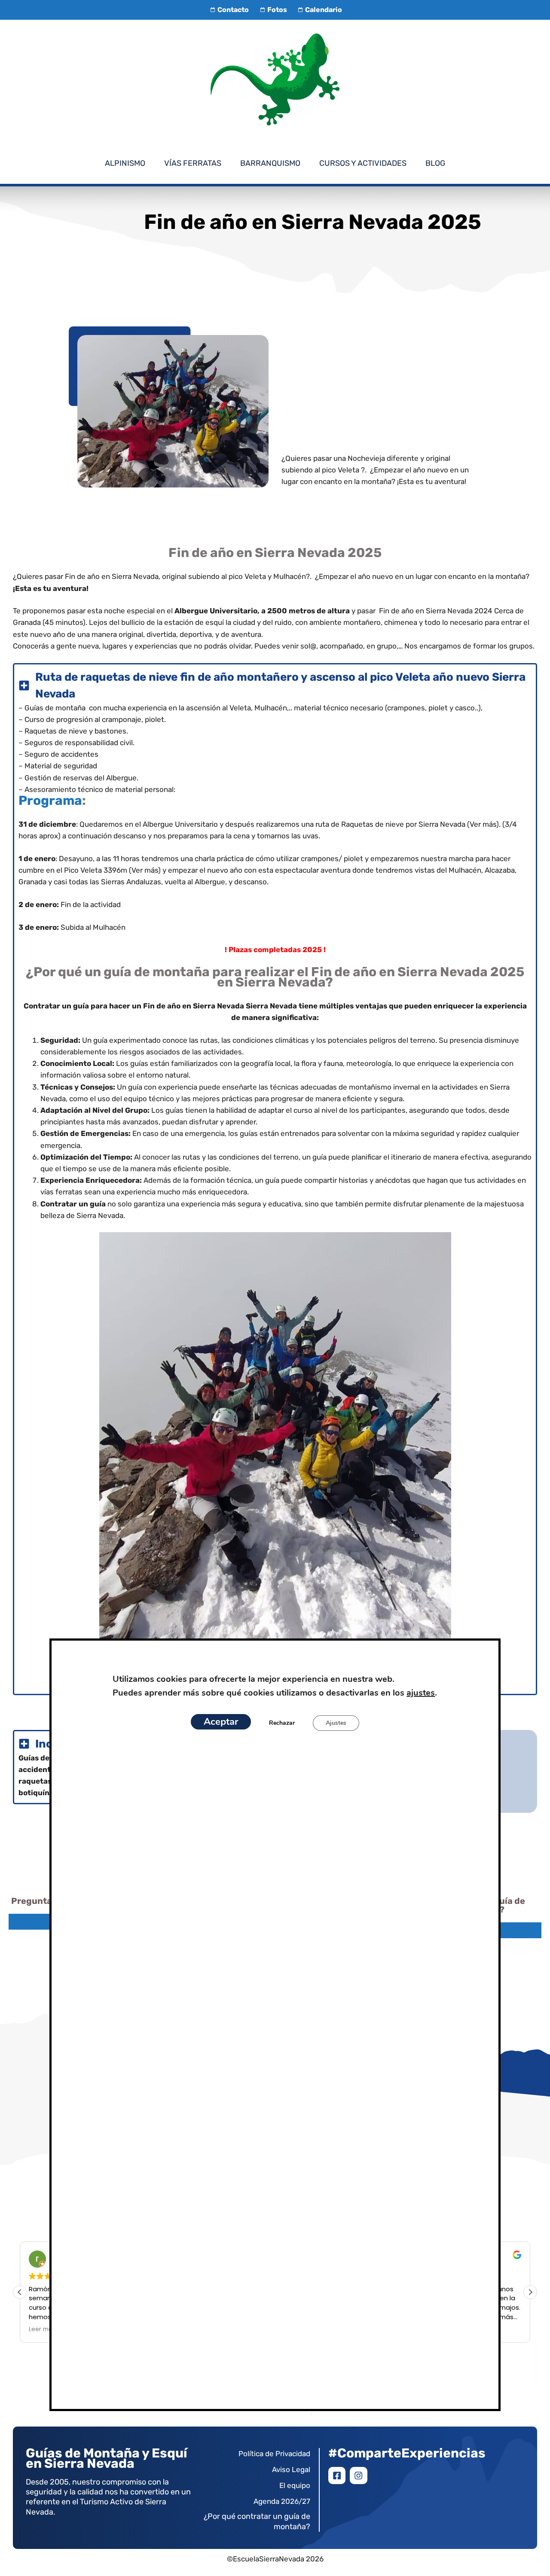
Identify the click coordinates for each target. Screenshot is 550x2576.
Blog (435, 163)
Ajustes (336, 1723)
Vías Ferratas (193, 163)
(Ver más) (146, 870)
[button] (530, 2292)
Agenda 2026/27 (282, 2501)
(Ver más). (484, 824)
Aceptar (221, 1722)
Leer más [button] (42, 2329)
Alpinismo (125, 163)
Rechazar (282, 1723)
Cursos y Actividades (363, 163)
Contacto (233, 10)
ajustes (421, 1693)
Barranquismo (270, 163)
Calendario (324, 10)
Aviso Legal (291, 2469)
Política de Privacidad (274, 2454)
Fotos (277, 10)
